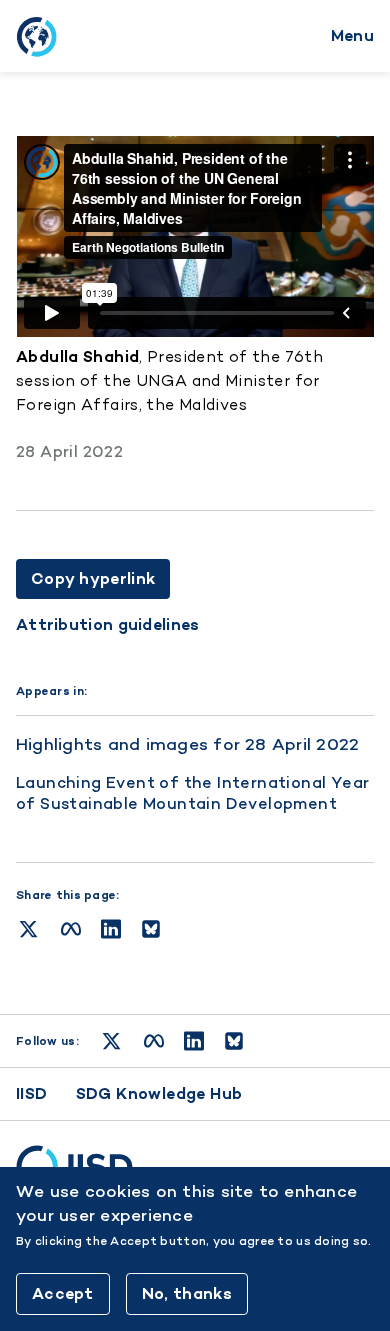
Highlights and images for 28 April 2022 (187, 744)
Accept (63, 1293)
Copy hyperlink (93, 578)
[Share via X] (28, 929)
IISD (32, 1093)
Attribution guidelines (108, 625)
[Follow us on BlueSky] (234, 1041)
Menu (352, 35)
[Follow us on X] (111, 1041)
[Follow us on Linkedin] (194, 1041)
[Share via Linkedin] (111, 929)
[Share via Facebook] (71, 929)
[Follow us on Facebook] (154, 1041)
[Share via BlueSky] (151, 929)
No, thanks (187, 1293)
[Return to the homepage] (36, 36)
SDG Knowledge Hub (159, 1093)
